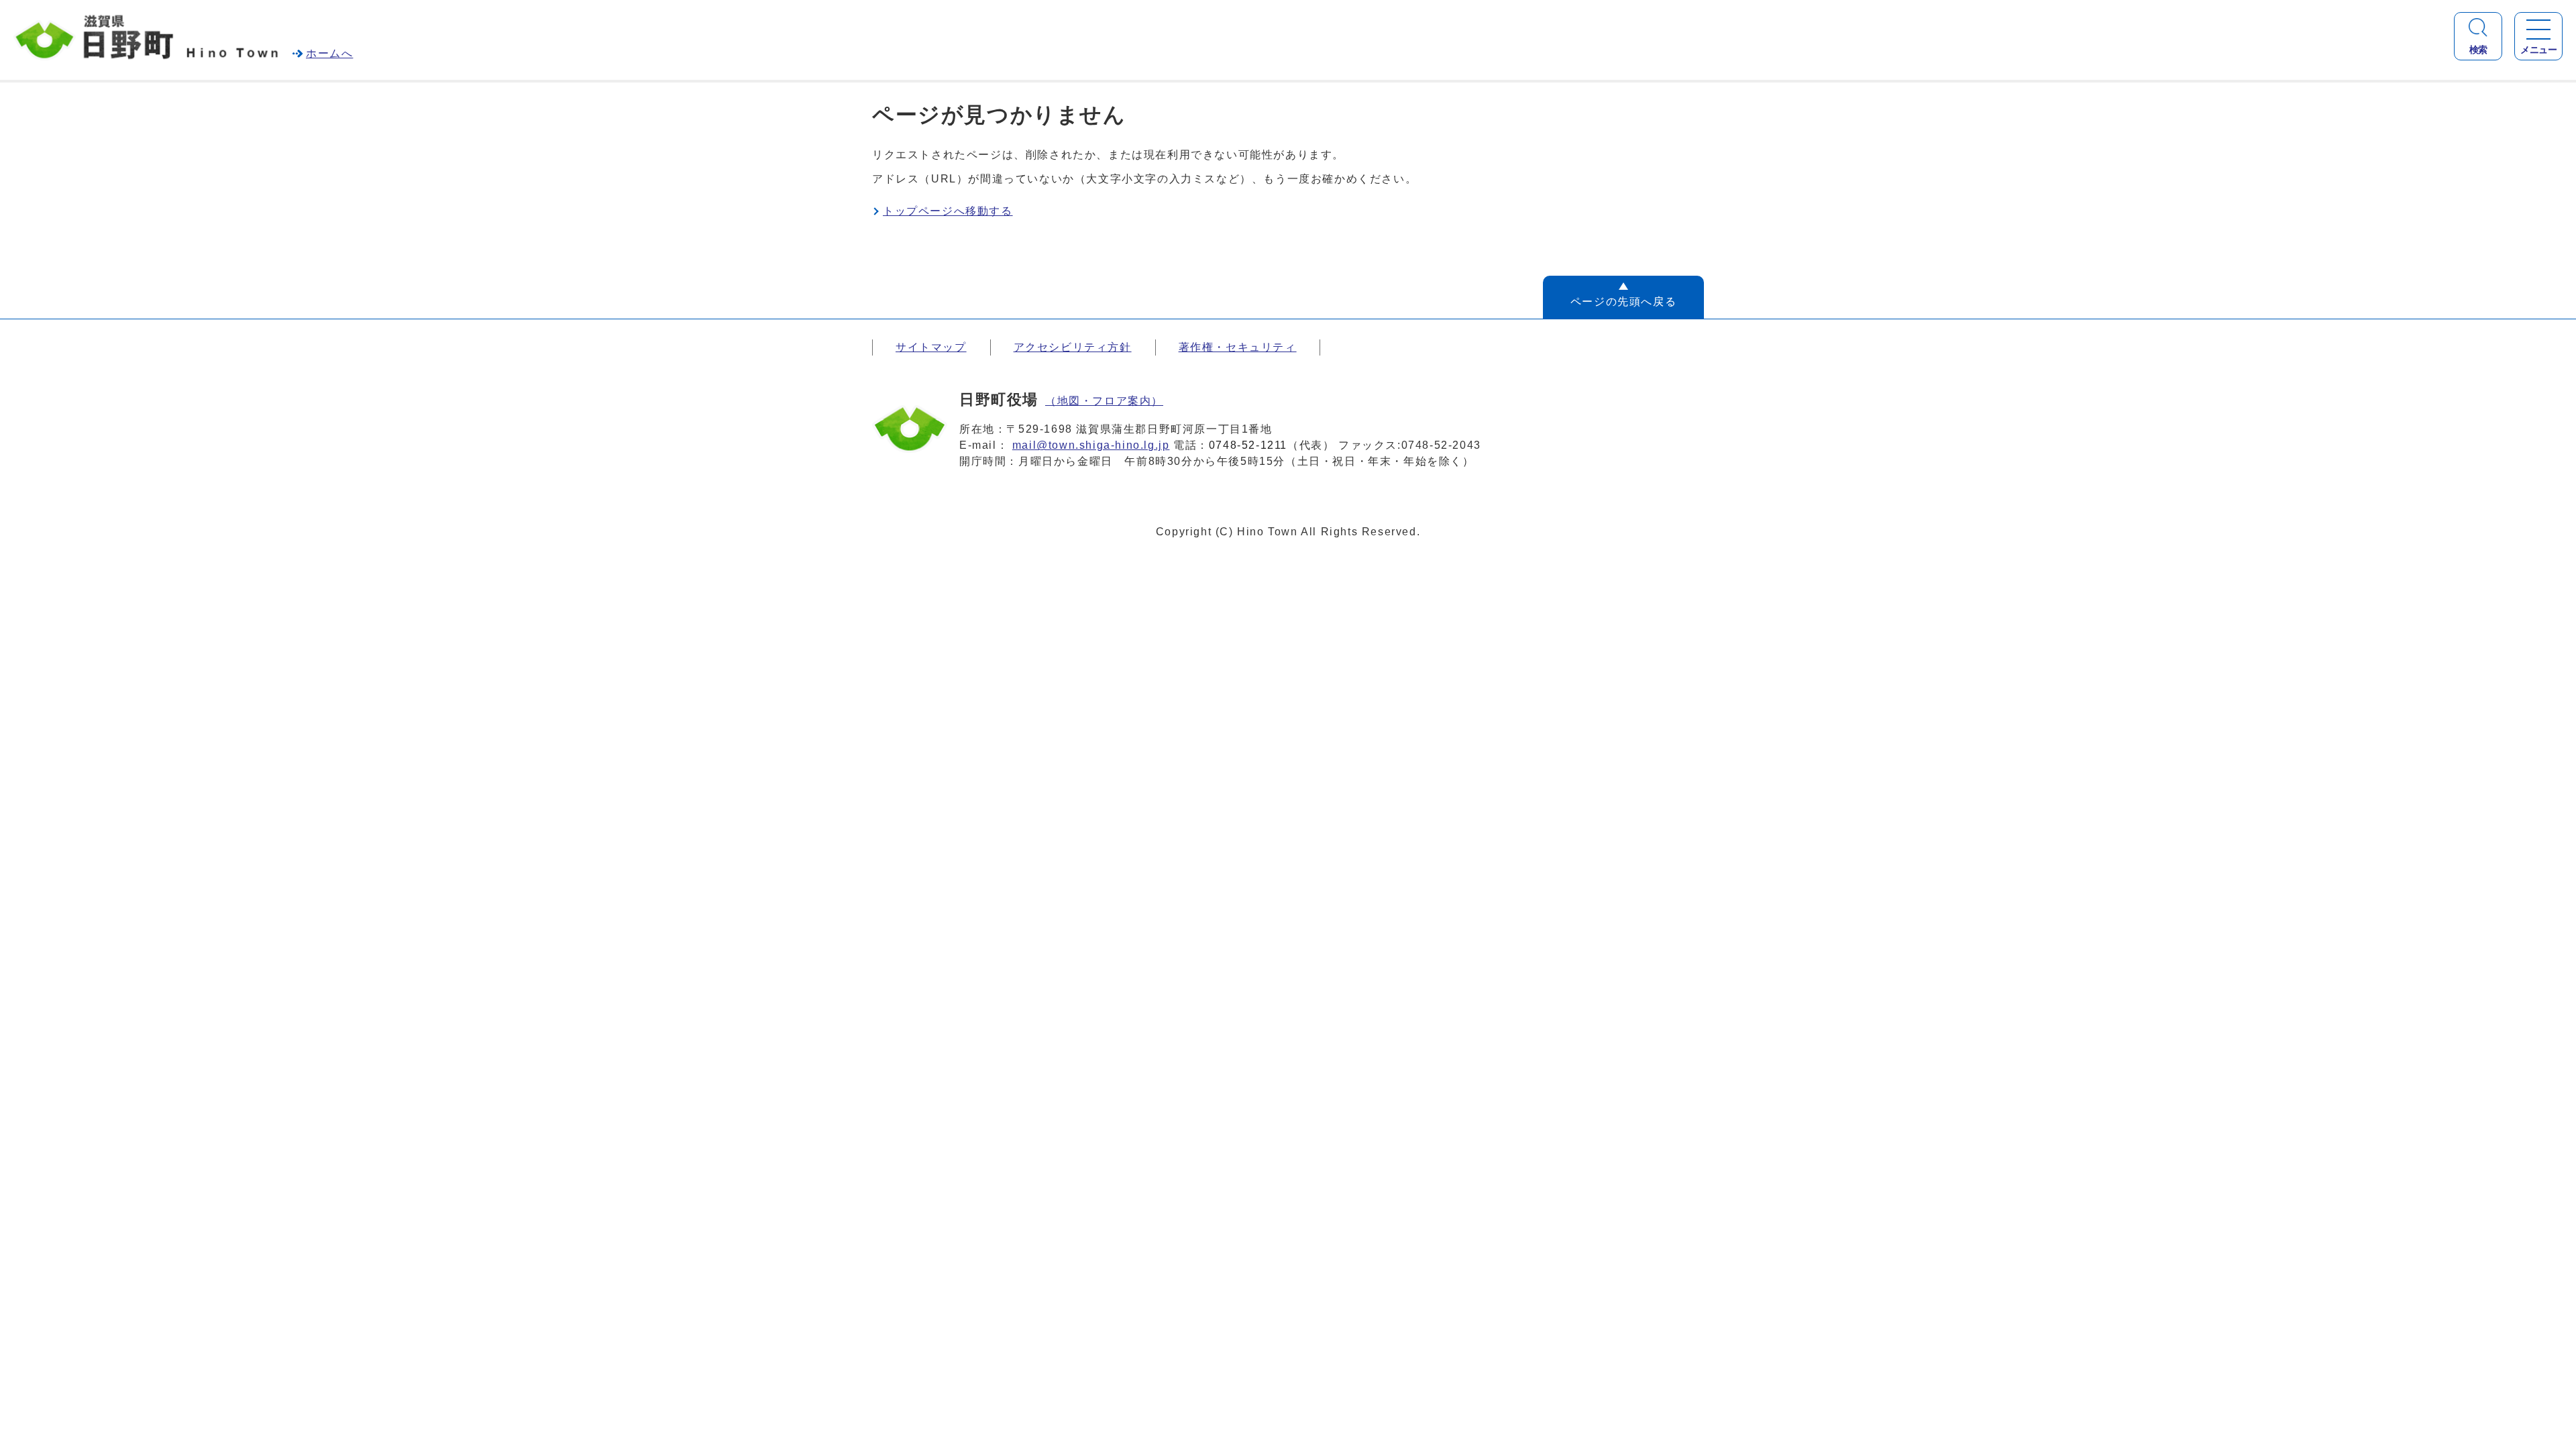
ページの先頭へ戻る (1623, 302)
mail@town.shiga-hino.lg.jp (1091, 445)
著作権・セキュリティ (1238, 347)
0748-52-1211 (1248, 445)
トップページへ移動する (948, 211)
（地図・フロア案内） (1104, 401)
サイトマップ (931, 347)
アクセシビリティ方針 (1073, 347)
